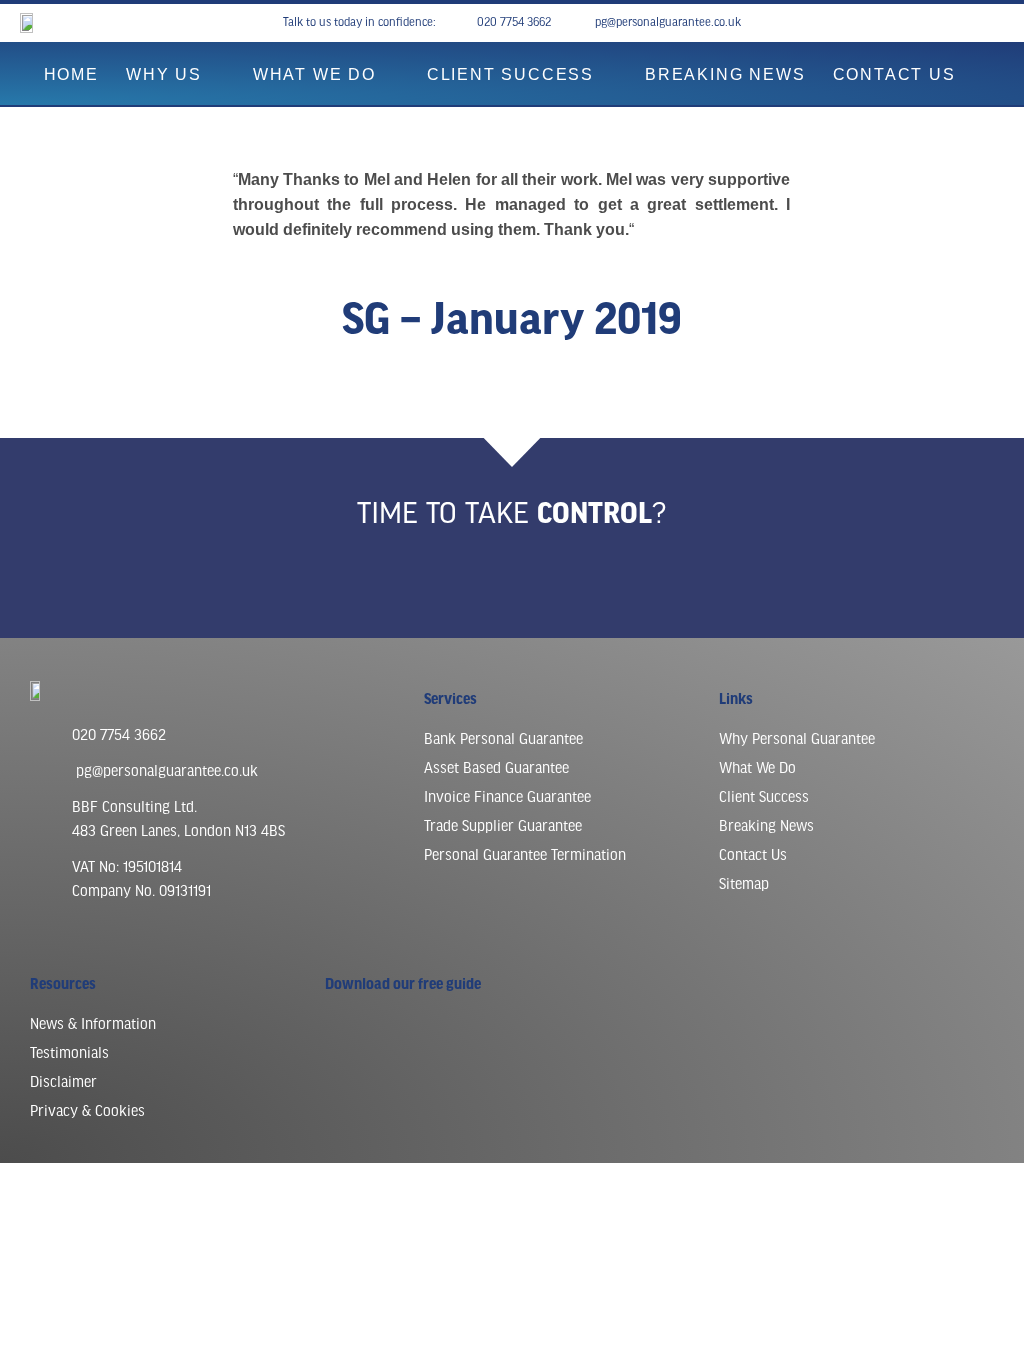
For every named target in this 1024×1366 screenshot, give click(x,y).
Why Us (164, 74)
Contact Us (894, 74)
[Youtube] (956, 23)
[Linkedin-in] (976, 23)
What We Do (314, 74)
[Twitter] (996, 23)
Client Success (510, 74)
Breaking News (725, 74)
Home (71, 74)
